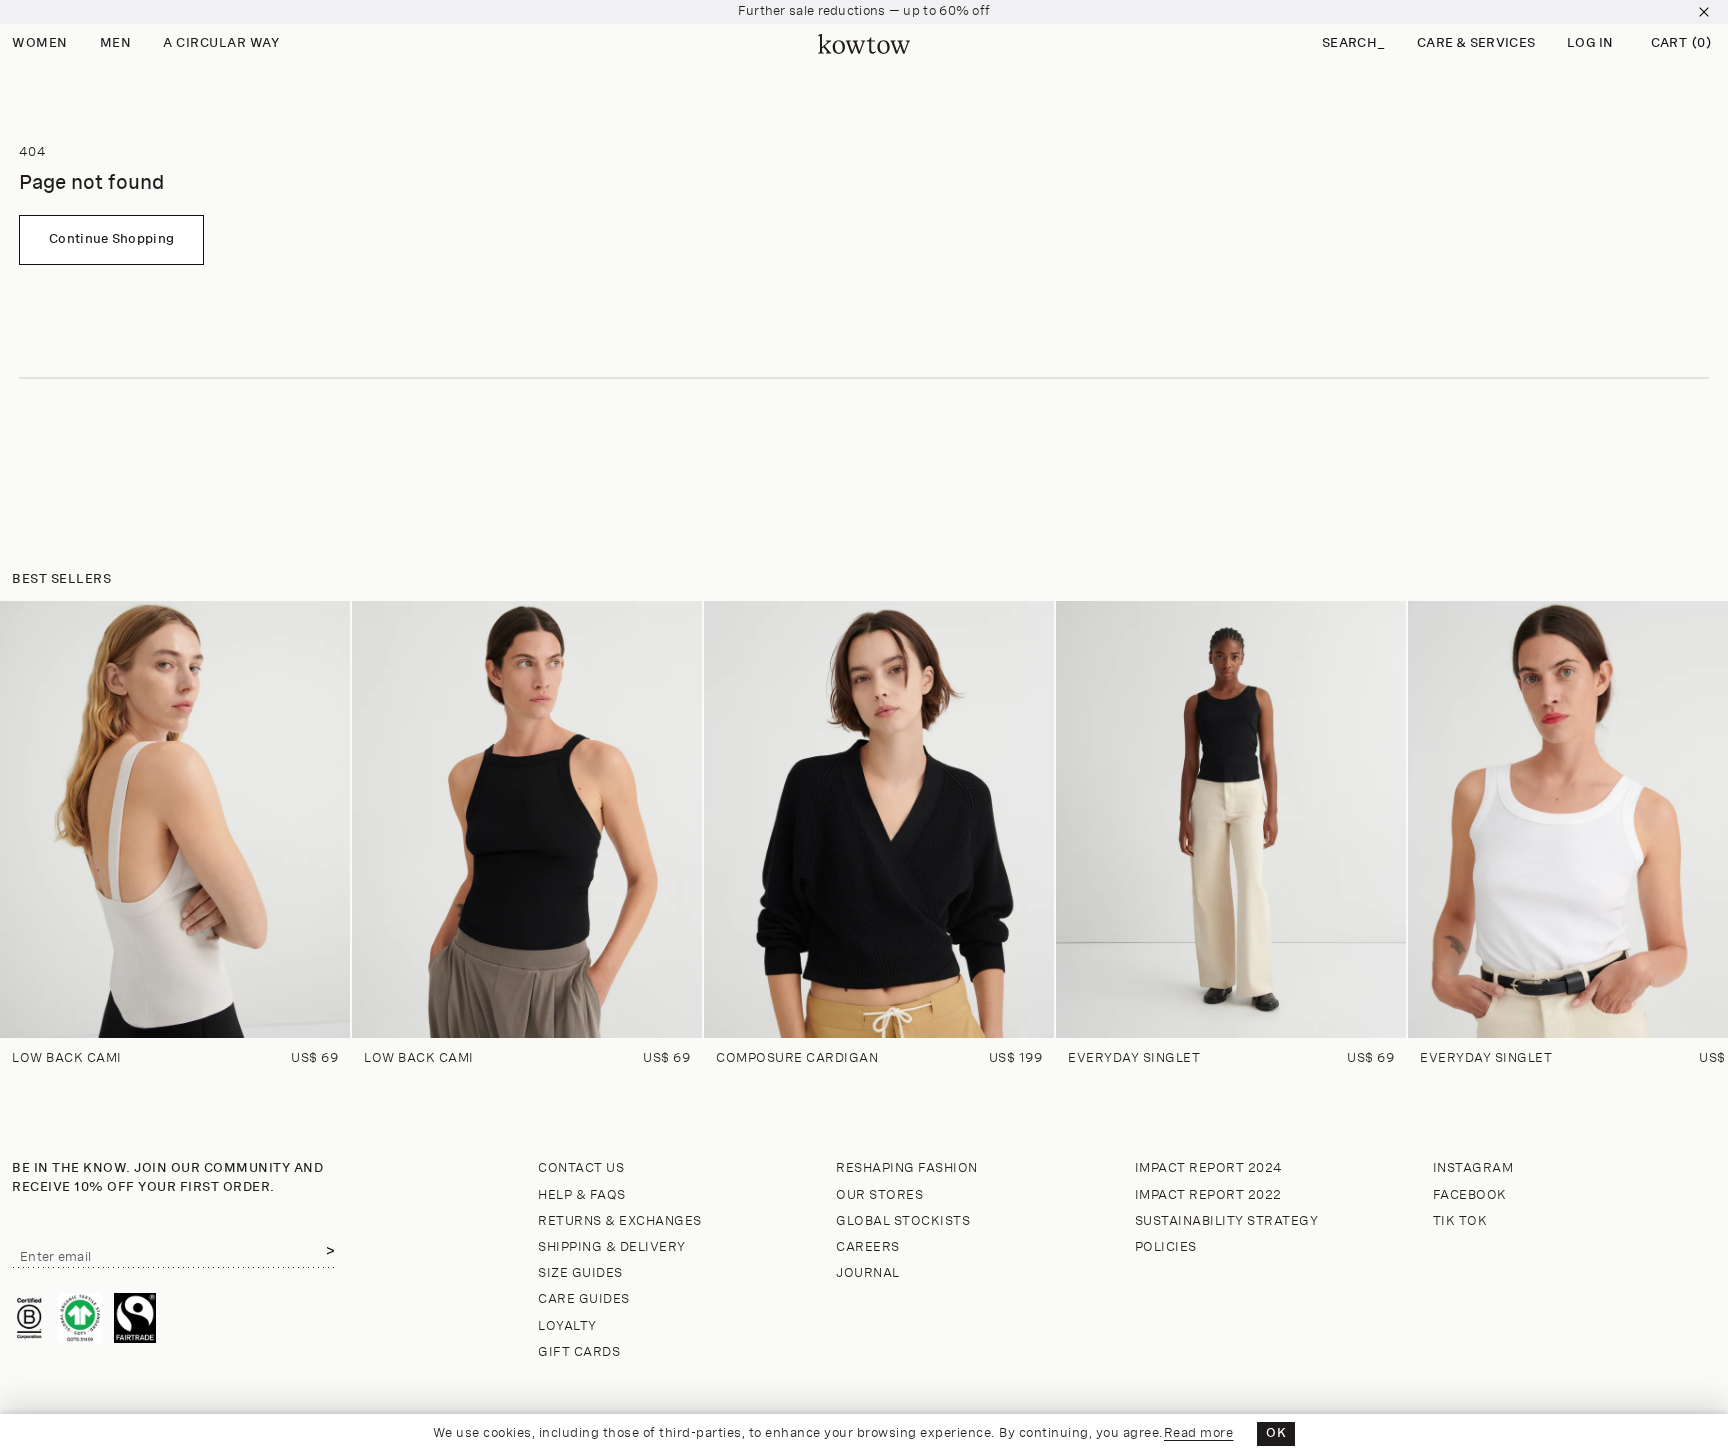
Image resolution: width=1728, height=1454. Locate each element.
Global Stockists (903, 1221)
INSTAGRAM (1473, 1168)
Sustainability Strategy (1227, 1221)
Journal (868, 1273)
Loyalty (567, 1326)
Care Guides (584, 1299)
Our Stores (879, 1195)
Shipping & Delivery (612, 1247)
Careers (868, 1247)
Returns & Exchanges (620, 1221)
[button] (1353, 44)
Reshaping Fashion (907, 1168)
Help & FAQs (582, 1195)
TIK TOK (1460, 1221)
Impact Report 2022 (1208, 1195)
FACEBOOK (1470, 1195)
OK (1276, 1433)
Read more (1199, 1433)
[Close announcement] (1704, 12)
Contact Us (581, 1168)
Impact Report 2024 (1209, 1168)
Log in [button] (1590, 43)
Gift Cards (579, 1352)
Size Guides (580, 1273)
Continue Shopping (111, 239)
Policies (1166, 1247)
